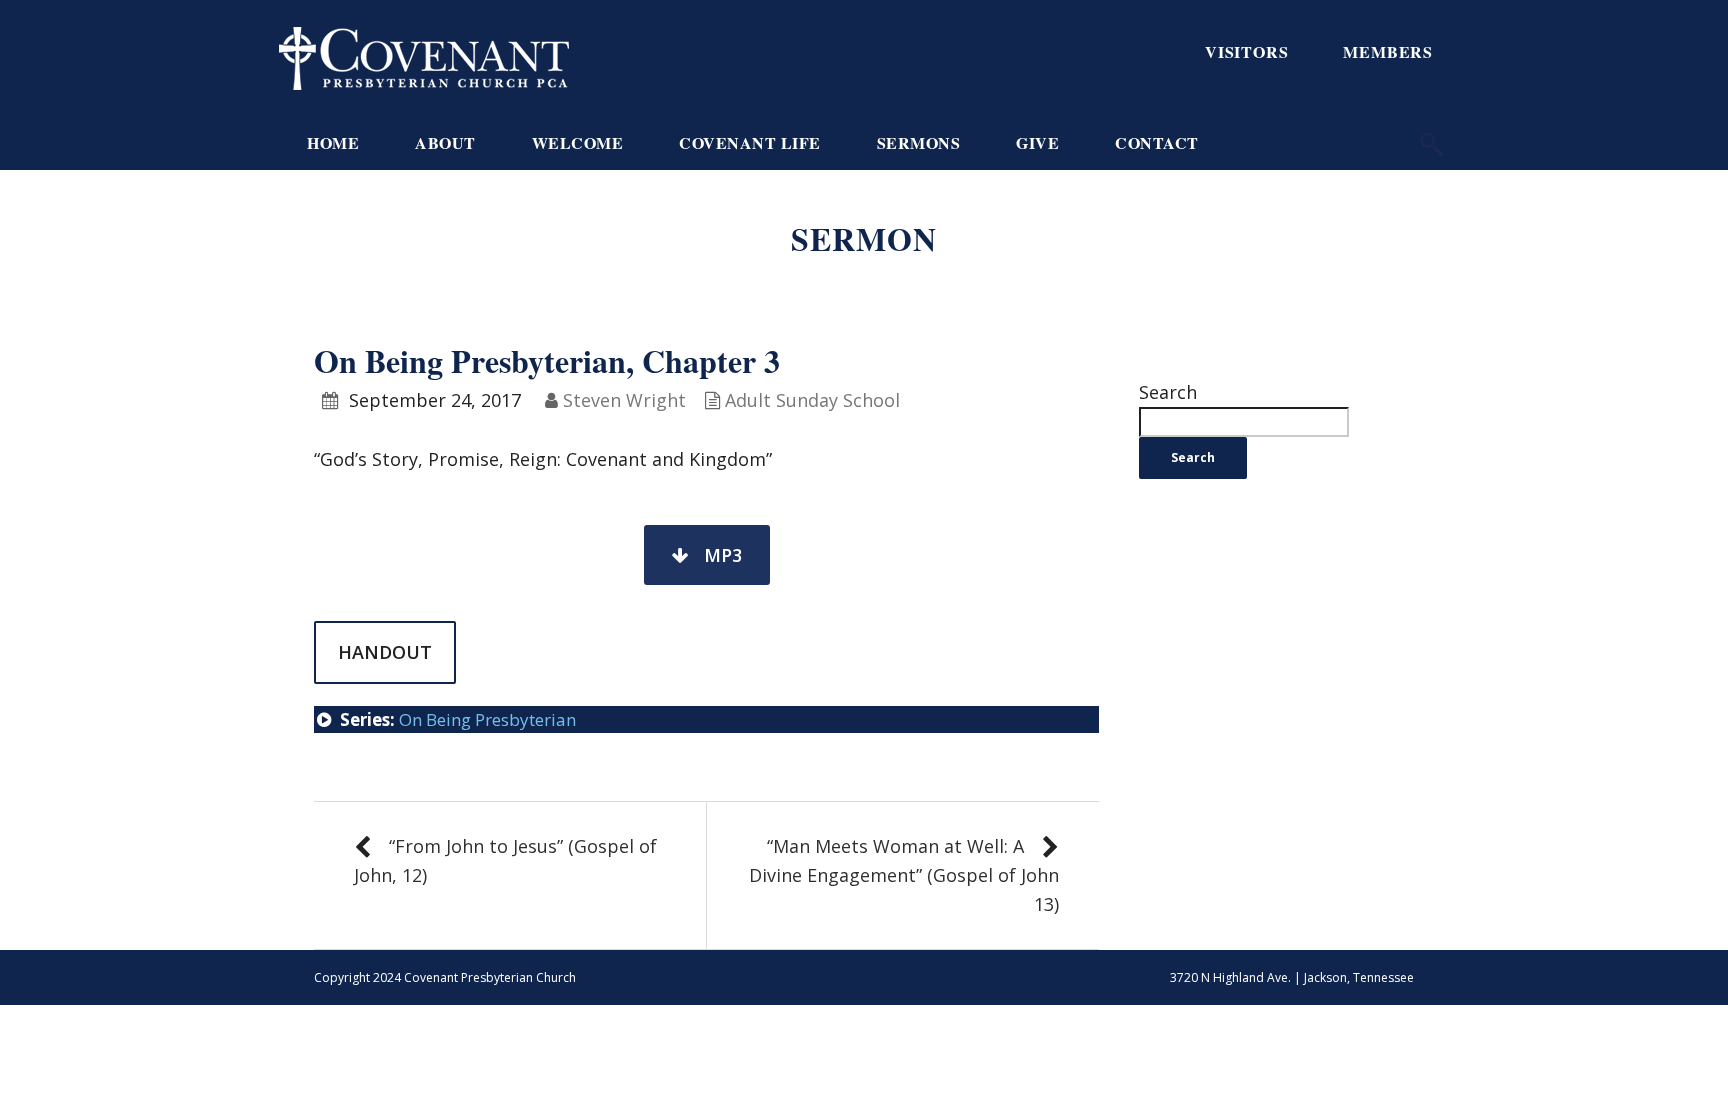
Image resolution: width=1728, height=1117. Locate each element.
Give (1037, 142)
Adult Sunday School (812, 400)
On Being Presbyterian (487, 719)
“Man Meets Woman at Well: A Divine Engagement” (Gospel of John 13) (904, 875)
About (445, 142)
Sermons (919, 142)
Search (1168, 392)
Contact (1157, 142)
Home (333, 142)
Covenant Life (750, 142)
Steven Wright (624, 400)
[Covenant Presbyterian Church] (424, 56)
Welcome (578, 142)
